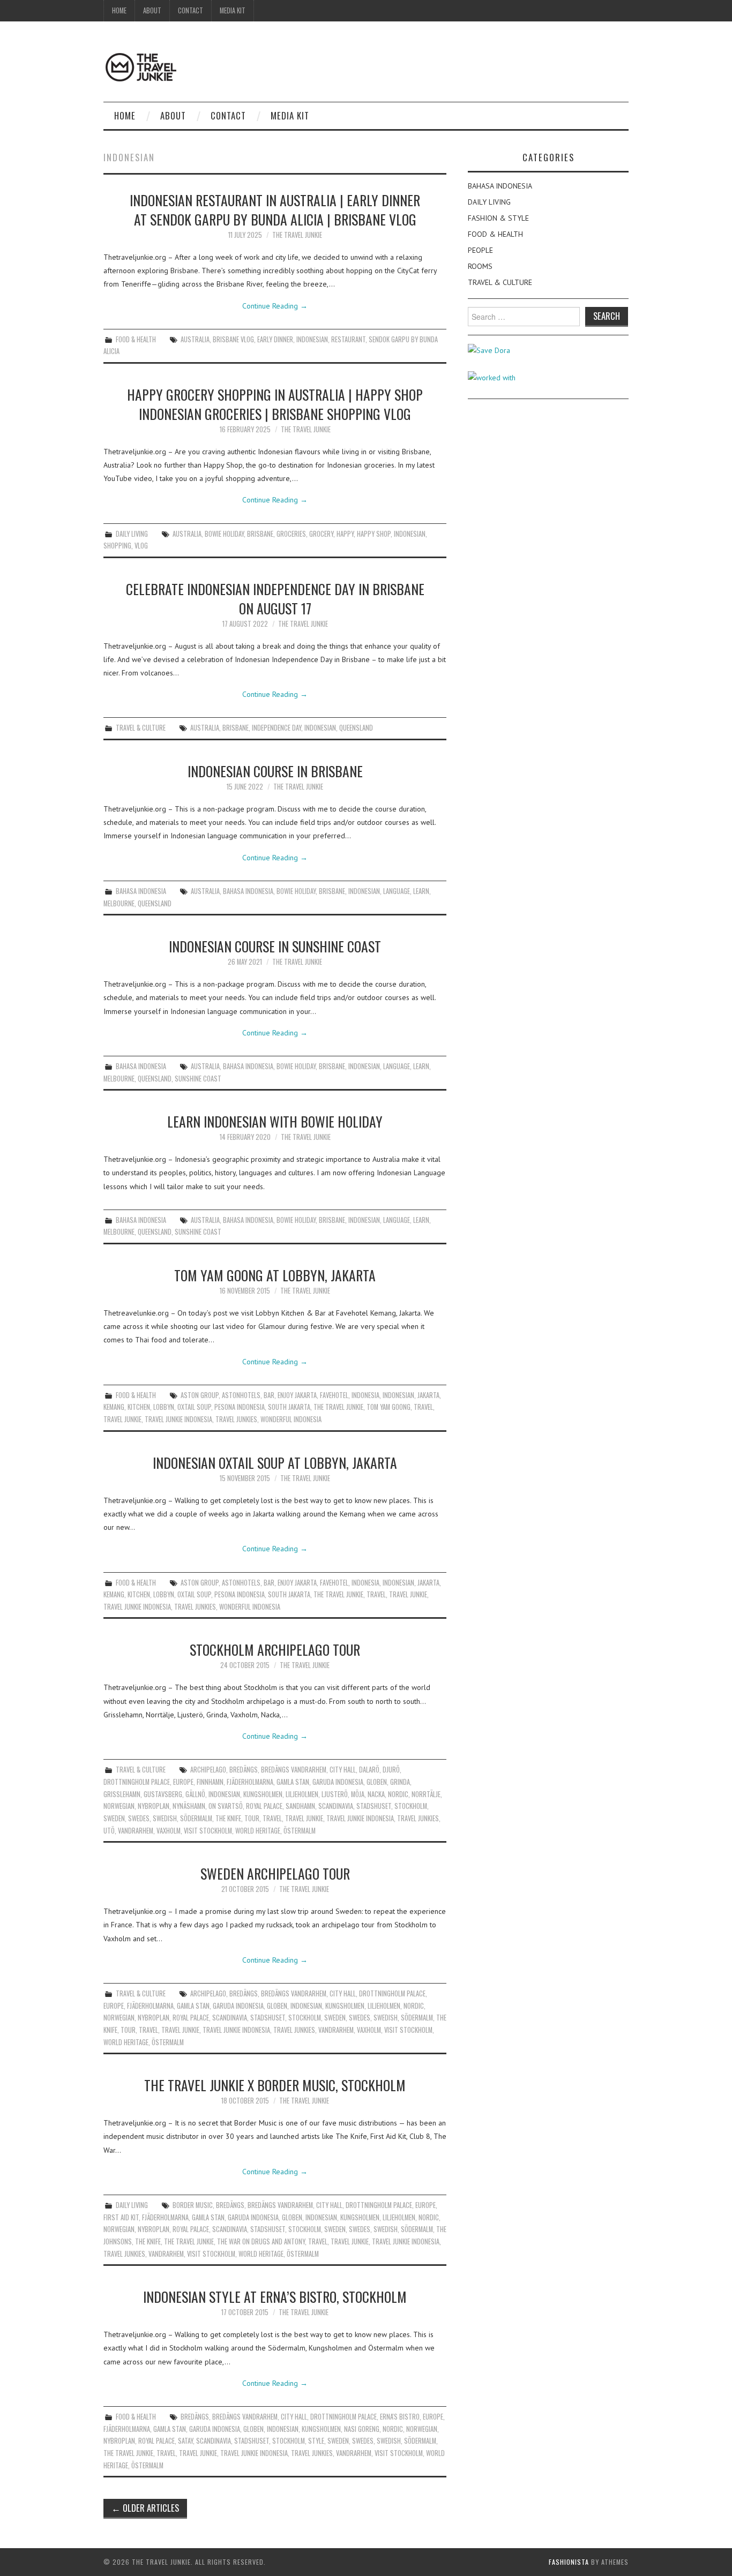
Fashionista (569, 2562)
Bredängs (244, 1770)
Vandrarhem (136, 1831)
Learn (421, 891)
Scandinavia (336, 1806)
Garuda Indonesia (338, 1782)
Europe (183, 1782)
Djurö (391, 1770)
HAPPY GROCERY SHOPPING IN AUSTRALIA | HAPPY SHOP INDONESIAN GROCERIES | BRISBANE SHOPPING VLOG (275, 404)
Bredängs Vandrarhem (294, 1770)
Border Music (193, 2205)
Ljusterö (335, 1794)
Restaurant (348, 339)
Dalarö (369, 1770)
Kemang (114, 1407)
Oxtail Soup (194, 1407)
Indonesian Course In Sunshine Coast (275, 946)
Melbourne (119, 903)
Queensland (356, 728)
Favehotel (334, 1395)
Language (397, 891)
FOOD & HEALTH (136, 339)
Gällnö (195, 1794)
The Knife (228, 1818)
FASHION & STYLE (498, 218)
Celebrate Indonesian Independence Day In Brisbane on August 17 (275, 598)
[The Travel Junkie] (141, 66)
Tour (252, 1818)
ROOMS (480, 266)
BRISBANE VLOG (233, 339)
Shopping (117, 546)
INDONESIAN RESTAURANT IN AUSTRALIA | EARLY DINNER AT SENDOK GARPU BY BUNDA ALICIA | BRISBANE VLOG (275, 209)
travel (423, 1407)
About (152, 10)
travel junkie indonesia (178, 1419)
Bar (269, 1395)
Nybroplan (154, 1806)
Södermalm (196, 1818)
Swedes (139, 1818)
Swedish (165, 1818)
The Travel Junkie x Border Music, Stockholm (275, 2085)
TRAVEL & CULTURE (141, 728)
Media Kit (233, 10)
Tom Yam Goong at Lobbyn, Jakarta (275, 1275)
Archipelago (208, 1770)
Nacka (376, 1794)
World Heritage (258, 1831)
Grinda (400, 1782)
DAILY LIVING (132, 534)
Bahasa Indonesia (248, 891)
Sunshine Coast (198, 1079)
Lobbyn (164, 1407)
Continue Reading (275, 306)
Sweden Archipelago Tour (275, 1873)
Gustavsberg (163, 1794)
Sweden (114, 1818)
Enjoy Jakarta (297, 1395)
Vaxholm (169, 1831)
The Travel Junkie (297, 235)
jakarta (428, 1395)
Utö (109, 1831)
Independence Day (277, 728)
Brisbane (260, 534)
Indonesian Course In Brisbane (275, 771)
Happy (345, 534)
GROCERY (321, 534)
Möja (358, 1794)
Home (119, 10)
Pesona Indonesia (240, 1407)
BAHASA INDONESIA (141, 891)
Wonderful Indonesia (291, 1419)
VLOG (141, 546)
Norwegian (119, 1806)
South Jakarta (289, 1407)
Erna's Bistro (400, 2417)
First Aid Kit (121, 2217)
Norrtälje (426, 1794)
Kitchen (139, 1407)
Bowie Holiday (224, 534)
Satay (185, 2441)
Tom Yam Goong (389, 1407)
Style (316, 2441)
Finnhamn (210, 1782)
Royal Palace (264, 1806)
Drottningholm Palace (137, 1782)
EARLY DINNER (275, 339)
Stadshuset (374, 1806)
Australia (195, 339)
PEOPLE (480, 250)
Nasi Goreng (362, 2429)
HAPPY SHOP (374, 534)
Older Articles (145, 2508)
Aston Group (200, 1395)
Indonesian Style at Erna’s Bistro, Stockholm (275, 2296)
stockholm (411, 1806)
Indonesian (312, 339)
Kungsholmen (263, 1794)
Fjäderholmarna (250, 1782)
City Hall (343, 1770)
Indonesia (365, 1395)
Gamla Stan (293, 1782)
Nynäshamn (189, 1806)
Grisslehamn (122, 1794)
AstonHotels (241, 1395)
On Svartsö (226, 1806)
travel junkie (122, 1419)
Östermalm (300, 1831)
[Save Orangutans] (489, 350)
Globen (377, 1782)
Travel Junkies (236, 1419)
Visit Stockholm (208, 1831)
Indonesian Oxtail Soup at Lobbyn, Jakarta (275, 1462)
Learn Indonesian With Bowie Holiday (275, 1121)
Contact (191, 10)
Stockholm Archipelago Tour (275, 1649)
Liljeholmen (302, 1794)
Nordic (398, 1794)
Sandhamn (300, 1806)
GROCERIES (291, 534)
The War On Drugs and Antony (261, 2241)
